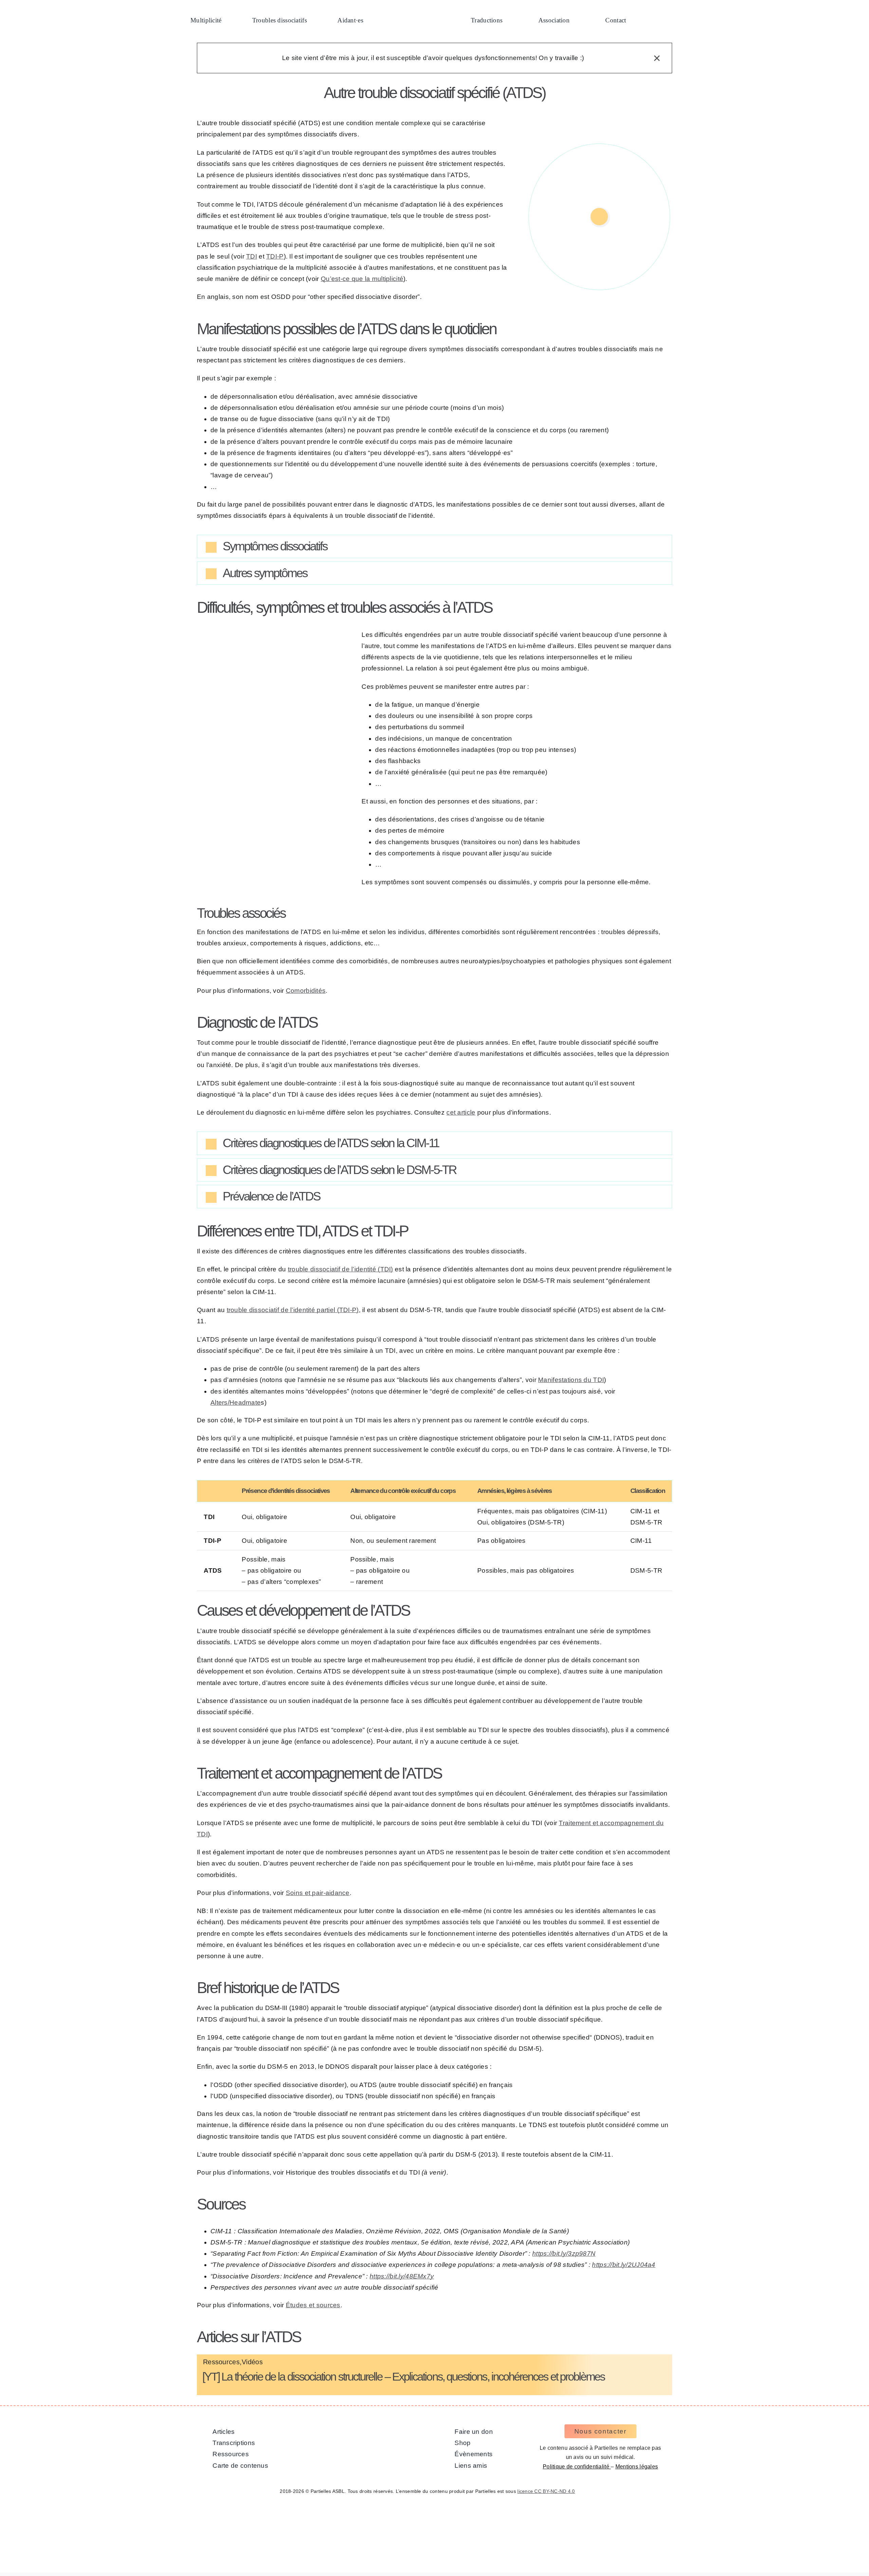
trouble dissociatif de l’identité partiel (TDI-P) (293, 1310)
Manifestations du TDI (571, 1380)
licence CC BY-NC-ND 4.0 (546, 2491)
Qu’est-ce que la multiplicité (362, 279)
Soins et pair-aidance (318, 1893)
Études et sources (313, 2305)
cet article (461, 1112)
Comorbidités (306, 991)
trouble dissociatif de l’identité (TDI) (340, 1269)
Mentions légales (637, 2467)
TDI (252, 256)
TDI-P (275, 256)
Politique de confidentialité (577, 2467)
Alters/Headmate (236, 1403)
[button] (655, 21)
